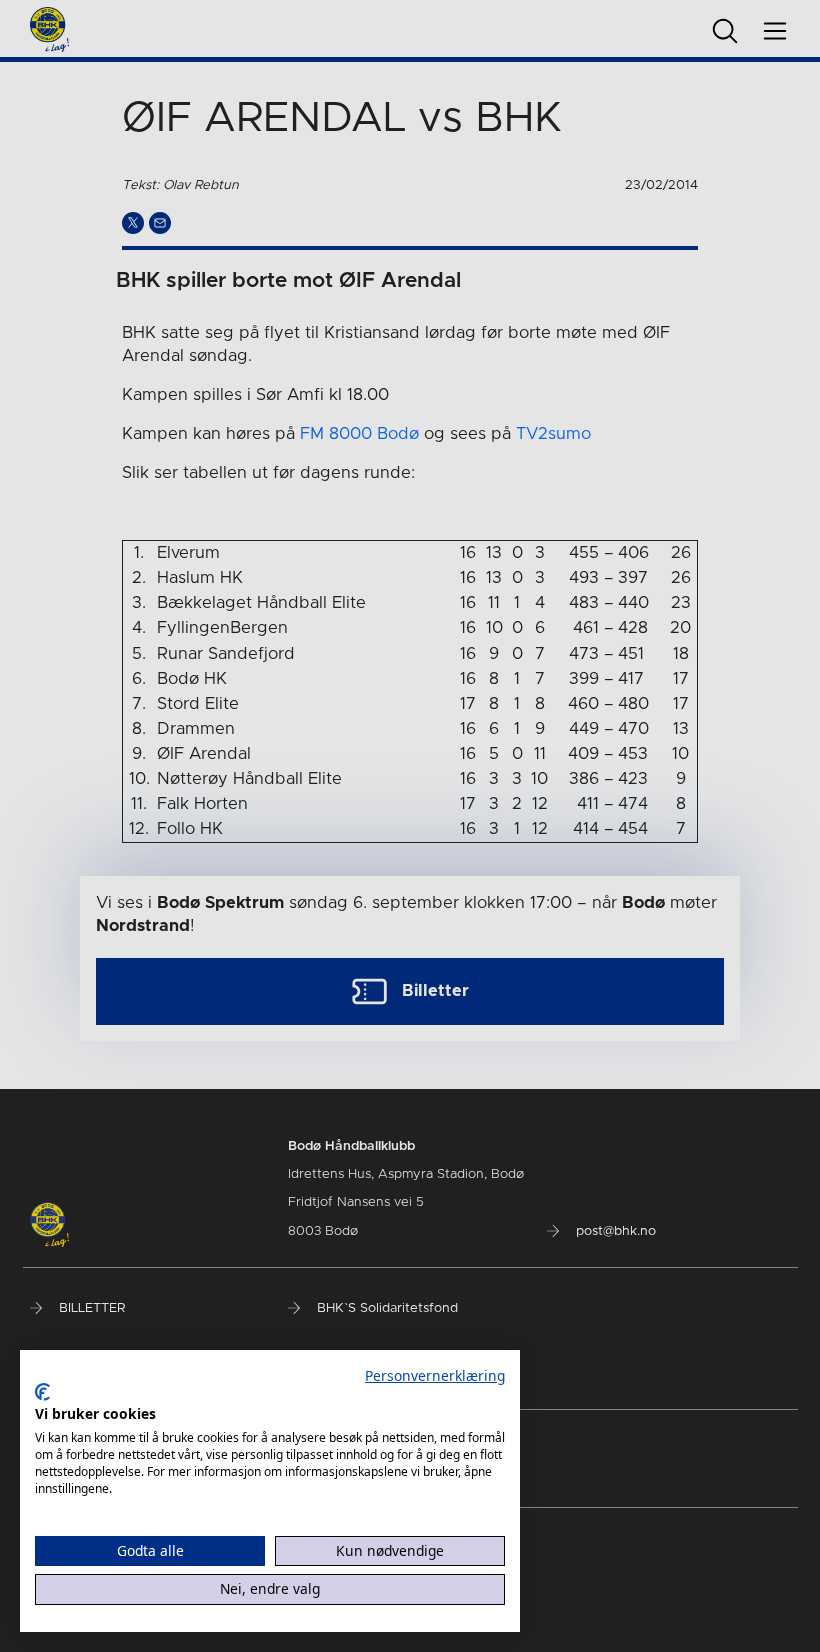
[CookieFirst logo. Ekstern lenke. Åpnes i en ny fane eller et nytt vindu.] (42, 1392)
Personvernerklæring (435, 1375)
